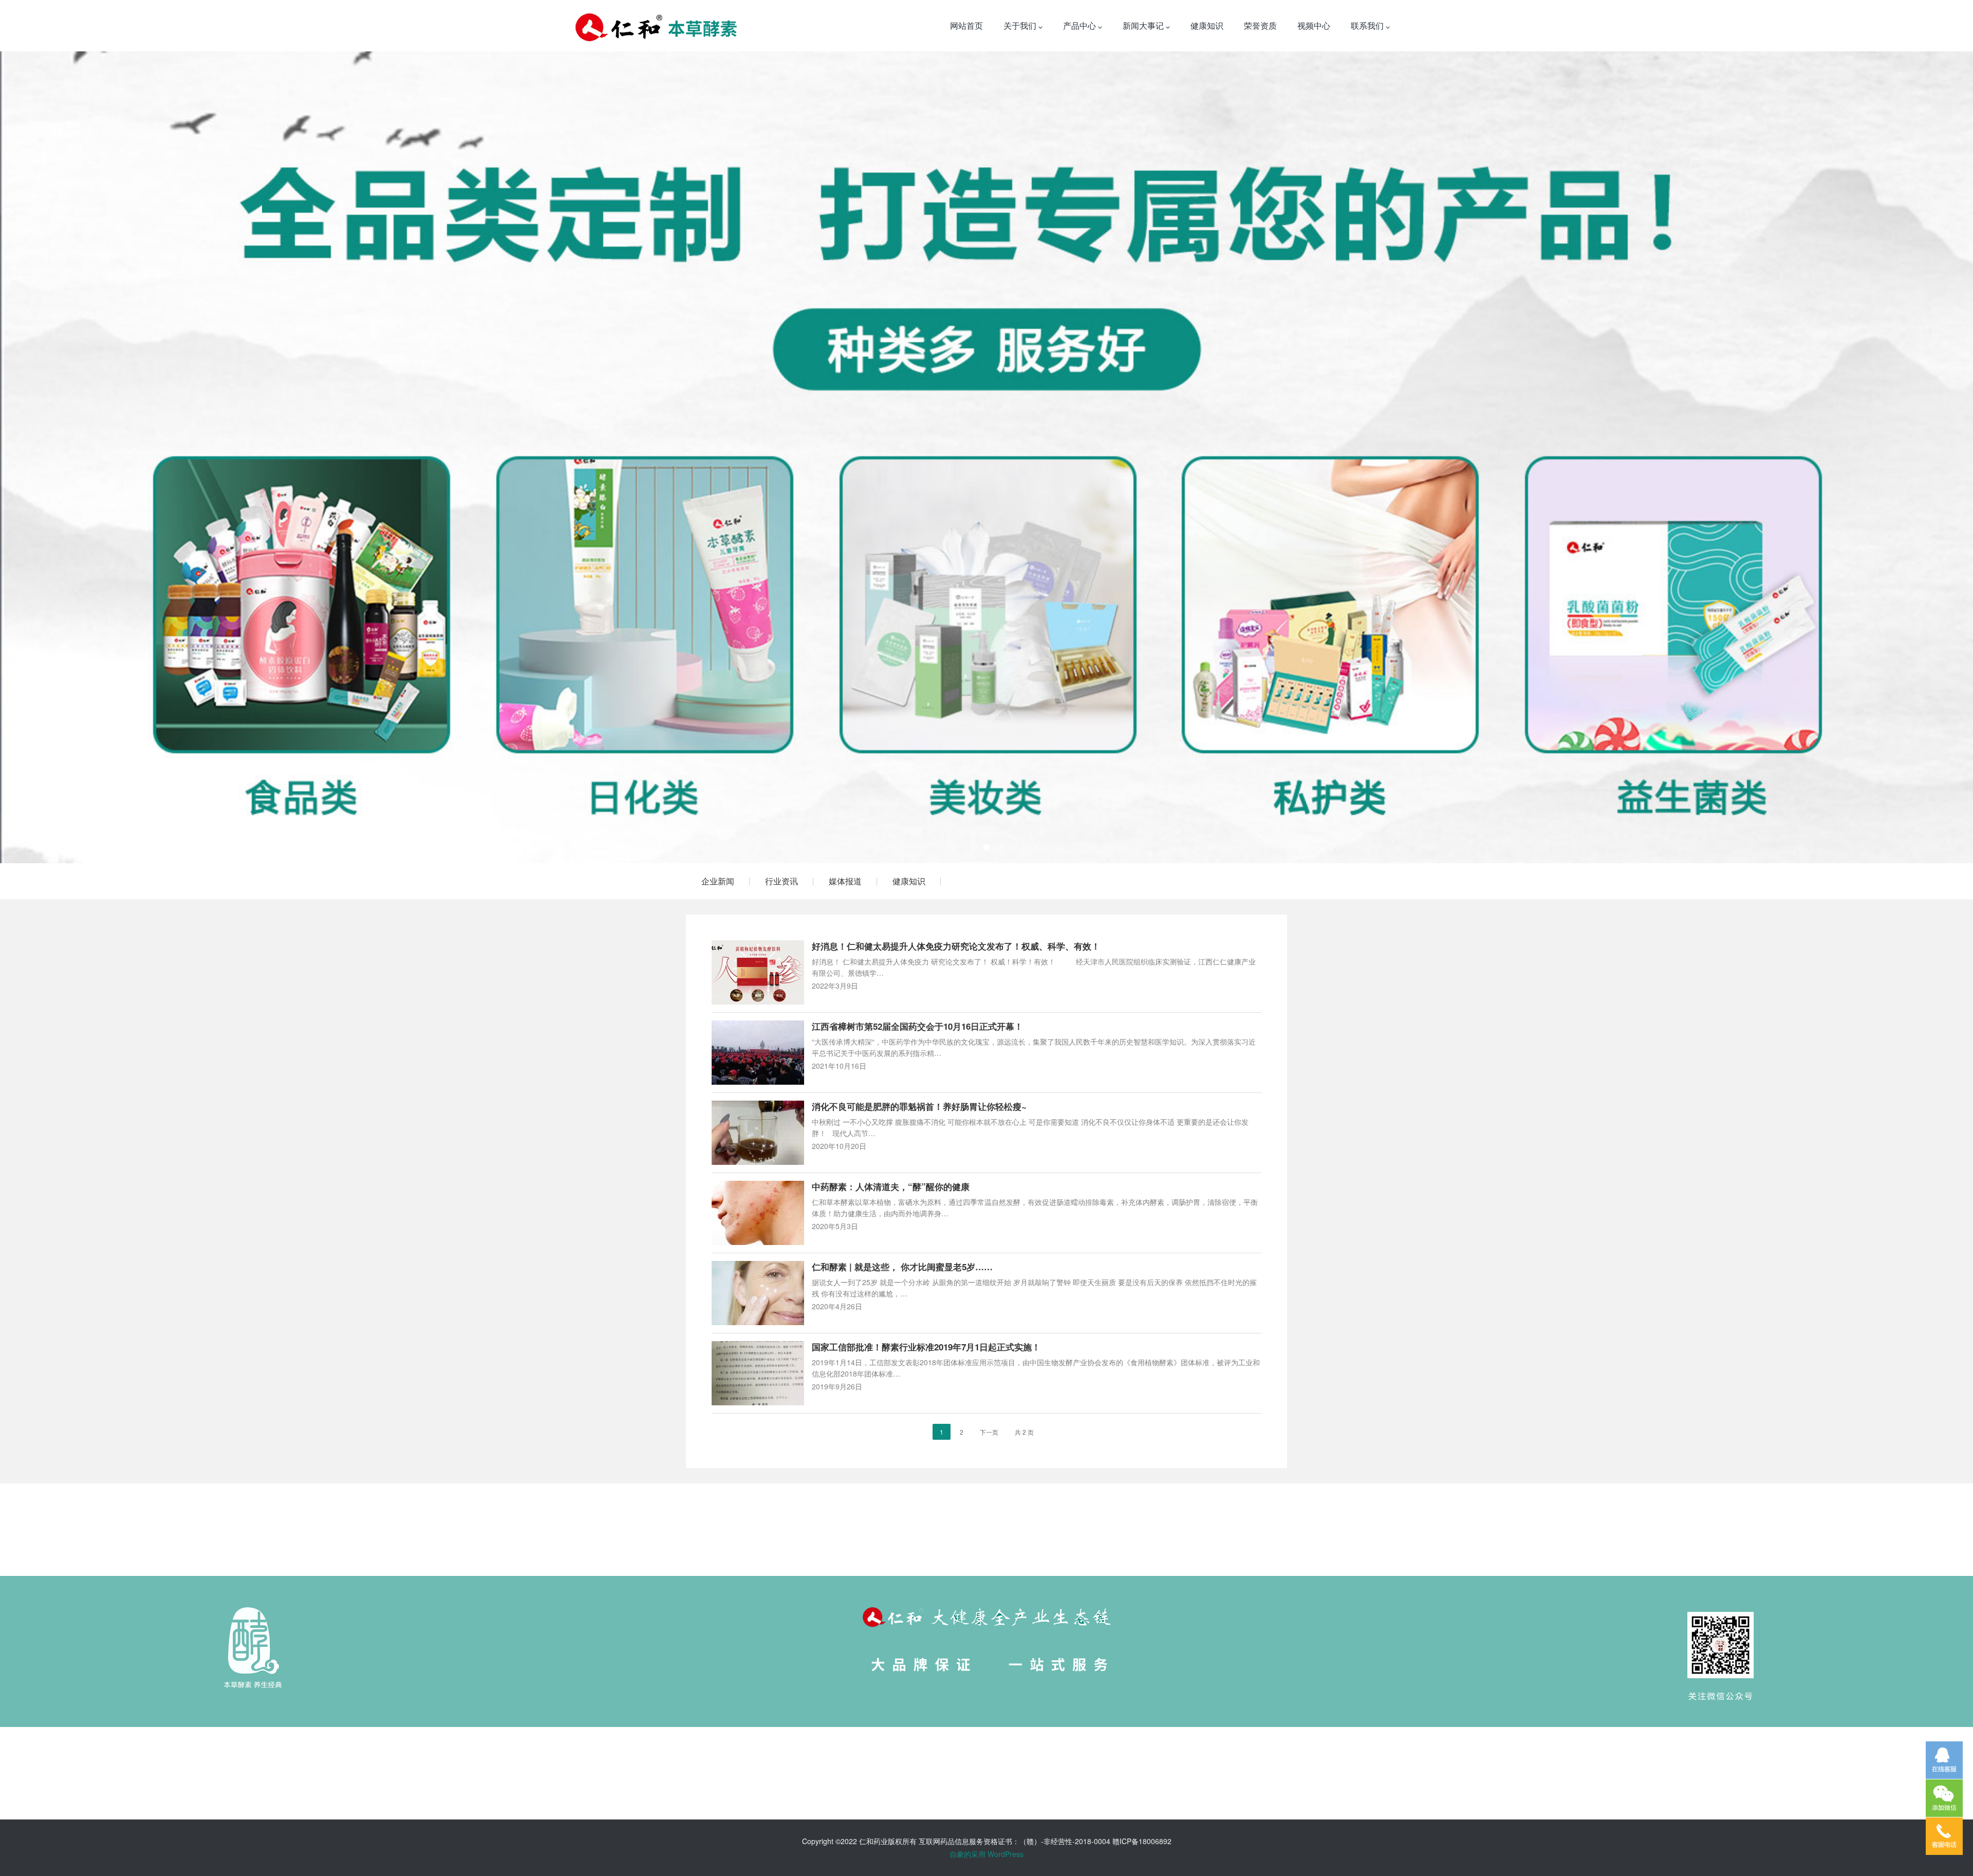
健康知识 (1207, 25)
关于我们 (1021, 25)
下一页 (989, 1432)
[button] (148, 457)
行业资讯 (781, 881)
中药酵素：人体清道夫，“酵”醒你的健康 (891, 1186)
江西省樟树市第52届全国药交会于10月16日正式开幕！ (917, 1026)
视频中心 (1314, 25)
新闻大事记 (1144, 25)
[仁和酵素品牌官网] (656, 26)
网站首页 (966, 25)
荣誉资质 (1260, 25)
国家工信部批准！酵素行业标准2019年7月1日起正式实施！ (926, 1347)
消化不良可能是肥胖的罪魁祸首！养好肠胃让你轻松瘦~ (919, 1106)
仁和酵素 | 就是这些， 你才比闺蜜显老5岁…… (902, 1267)
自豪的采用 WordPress (986, 1854)
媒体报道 (845, 881)
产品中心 (1081, 25)
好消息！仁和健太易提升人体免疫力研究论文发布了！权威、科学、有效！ (956, 946)
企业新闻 (718, 881)
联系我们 (1368, 25)
